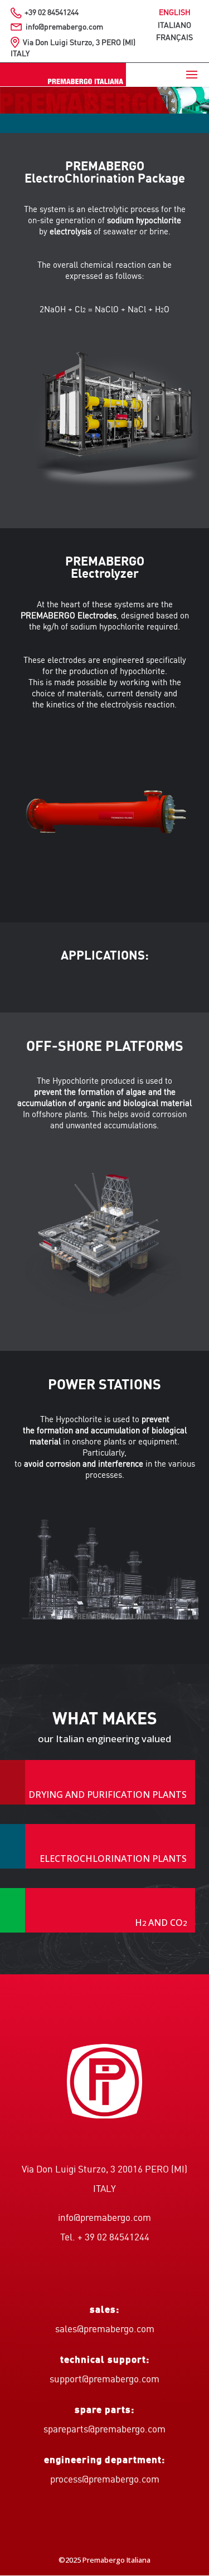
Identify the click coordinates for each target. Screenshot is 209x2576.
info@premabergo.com (64, 27)
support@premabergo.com (104, 2380)
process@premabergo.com (105, 2480)
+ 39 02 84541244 (113, 2238)
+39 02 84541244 (52, 13)
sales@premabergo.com (105, 2330)
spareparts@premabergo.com (104, 2430)
